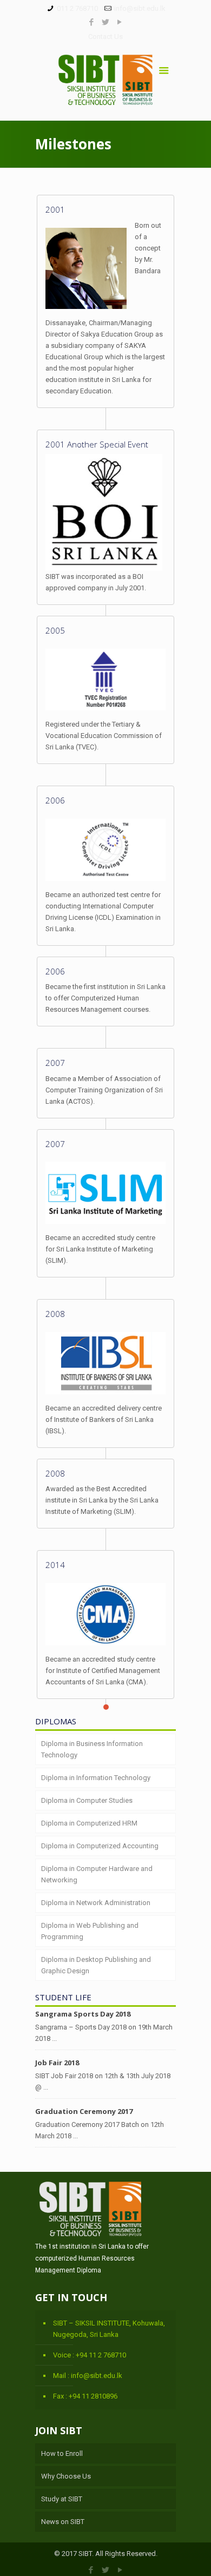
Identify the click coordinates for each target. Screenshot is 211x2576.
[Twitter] (106, 22)
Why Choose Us (66, 2476)
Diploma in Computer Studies (87, 1800)
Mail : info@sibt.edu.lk (88, 2376)
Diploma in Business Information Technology (92, 1749)
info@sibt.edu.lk (140, 8)
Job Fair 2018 (57, 2063)
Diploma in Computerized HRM (89, 1823)
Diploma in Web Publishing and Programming (90, 1931)
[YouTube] (120, 22)
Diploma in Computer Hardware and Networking (97, 1874)
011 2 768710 (77, 8)
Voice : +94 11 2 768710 (90, 2355)
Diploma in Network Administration (96, 1903)
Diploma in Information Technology (96, 1778)
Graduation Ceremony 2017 (84, 2111)
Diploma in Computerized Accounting (100, 1846)
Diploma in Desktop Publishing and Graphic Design (96, 1965)
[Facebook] (92, 22)
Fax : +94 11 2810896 (85, 2396)
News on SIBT (63, 2522)
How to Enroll (62, 2453)
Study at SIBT (62, 2499)
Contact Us (105, 37)
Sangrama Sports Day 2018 (83, 2014)
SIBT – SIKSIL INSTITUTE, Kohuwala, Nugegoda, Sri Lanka (109, 2329)
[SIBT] (105, 83)
